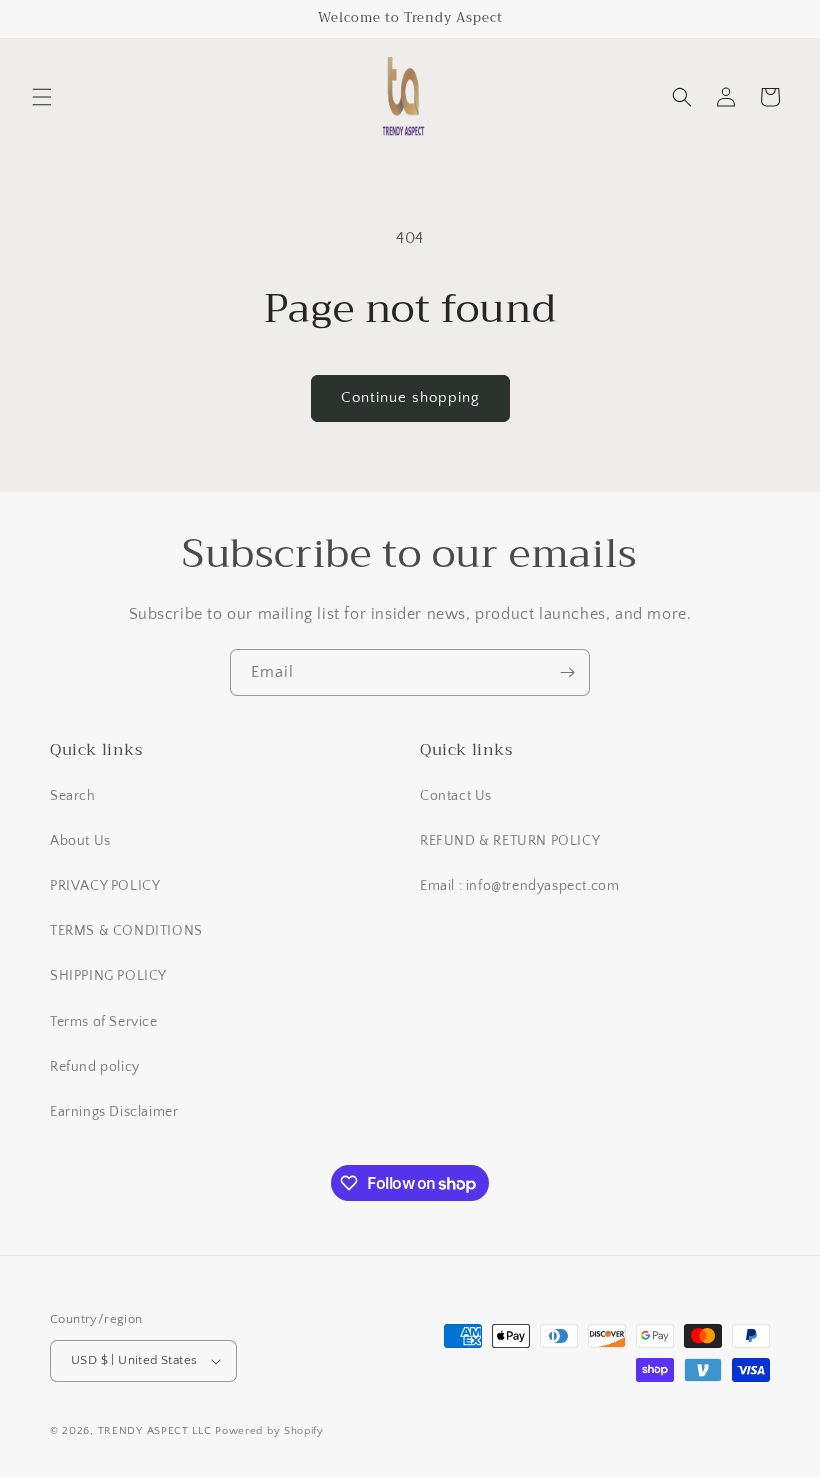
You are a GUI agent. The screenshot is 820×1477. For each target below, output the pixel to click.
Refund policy (95, 1067)
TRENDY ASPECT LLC (155, 1431)
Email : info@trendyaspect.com (519, 886)
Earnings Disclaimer (114, 1112)
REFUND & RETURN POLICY (510, 841)
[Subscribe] (567, 672)
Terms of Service (104, 1022)
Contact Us (456, 796)
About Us (80, 841)
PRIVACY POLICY (105, 886)
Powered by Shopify (269, 1431)
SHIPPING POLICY (108, 976)
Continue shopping (410, 397)
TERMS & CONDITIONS (126, 931)
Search (73, 796)
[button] (42, 97)
